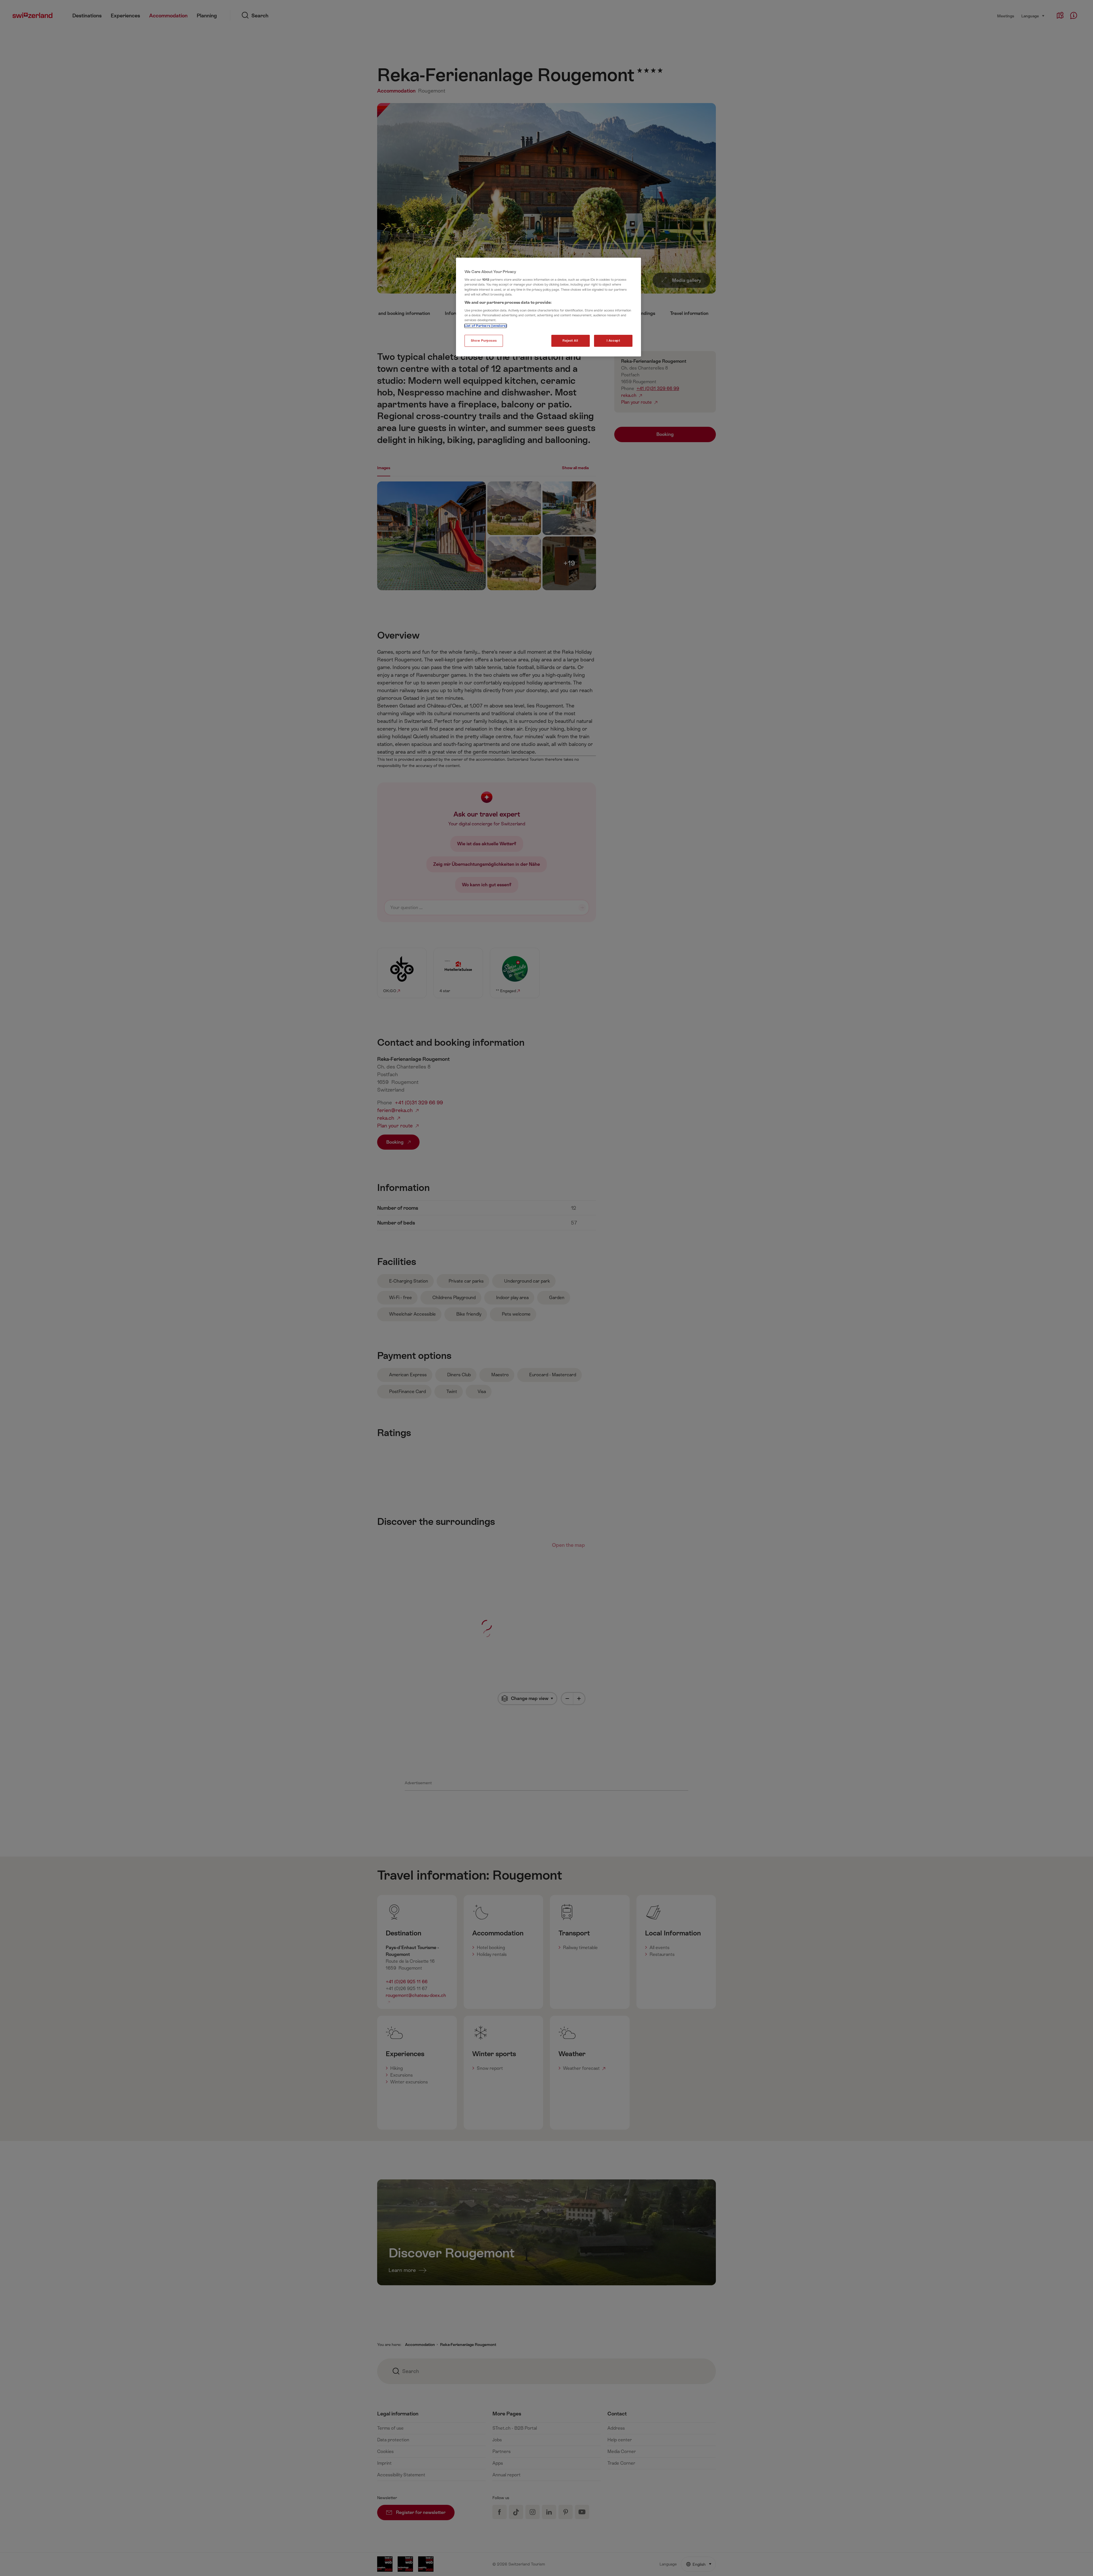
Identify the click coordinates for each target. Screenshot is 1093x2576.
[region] (548, 307)
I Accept (613, 341)
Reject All (570, 341)
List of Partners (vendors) (486, 326)
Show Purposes (484, 341)
